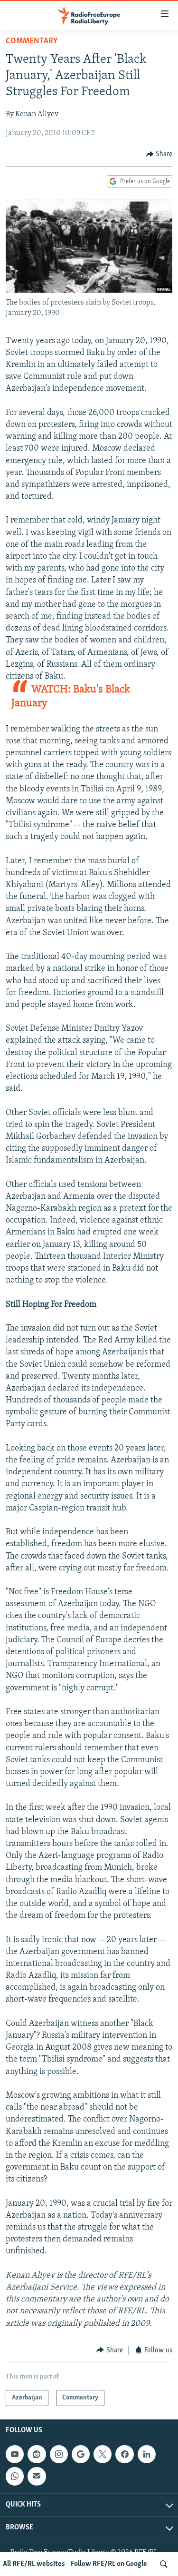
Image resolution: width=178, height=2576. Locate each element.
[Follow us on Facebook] (124, 2454)
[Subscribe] (37, 2477)
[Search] (164, 2564)
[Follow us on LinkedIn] (147, 2454)
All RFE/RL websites (34, 2564)
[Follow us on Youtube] (15, 2454)
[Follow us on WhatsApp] (15, 2477)
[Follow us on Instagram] (59, 2454)
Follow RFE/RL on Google (109, 2564)
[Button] (159, 154)
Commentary (32, 41)
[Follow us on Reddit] (37, 2454)
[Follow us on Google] (81, 2454)
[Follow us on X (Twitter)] (103, 2454)
